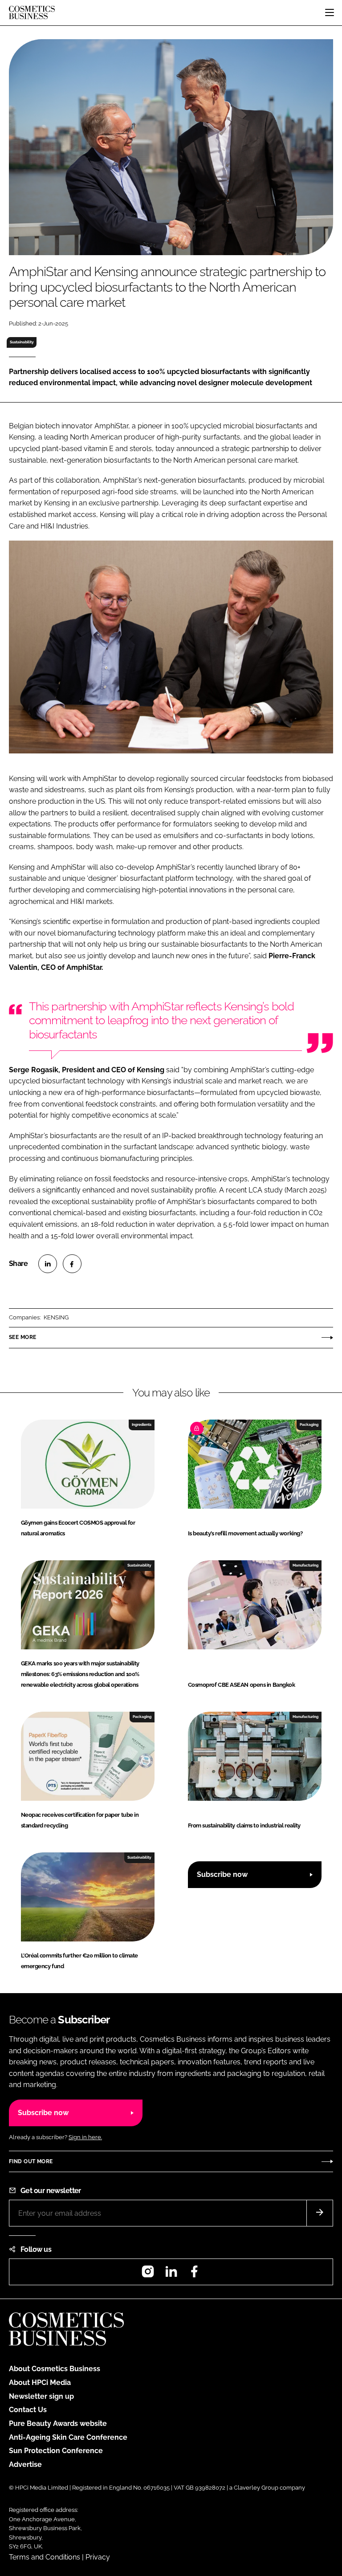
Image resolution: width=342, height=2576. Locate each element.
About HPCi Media (40, 2383)
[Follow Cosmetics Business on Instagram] (148, 2274)
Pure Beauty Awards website (58, 2423)
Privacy (98, 2557)
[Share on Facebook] (72, 1264)
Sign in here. (85, 2137)
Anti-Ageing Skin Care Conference (68, 2437)
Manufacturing (305, 1565)
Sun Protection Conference (56, 2451)
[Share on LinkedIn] (48, 1264)
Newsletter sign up (41, 2396)
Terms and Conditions (45, 2557)
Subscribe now (222, 1874)
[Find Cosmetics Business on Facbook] (194, 2274)
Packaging (309, 1424)
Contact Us (28, 2410)
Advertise (25, 2464)
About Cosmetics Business (55, 2369)
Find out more (31, 2161)
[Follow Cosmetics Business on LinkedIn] (171, 2274)
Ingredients (142, 1424)
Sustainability (22, 342)
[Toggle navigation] (330, 12)
